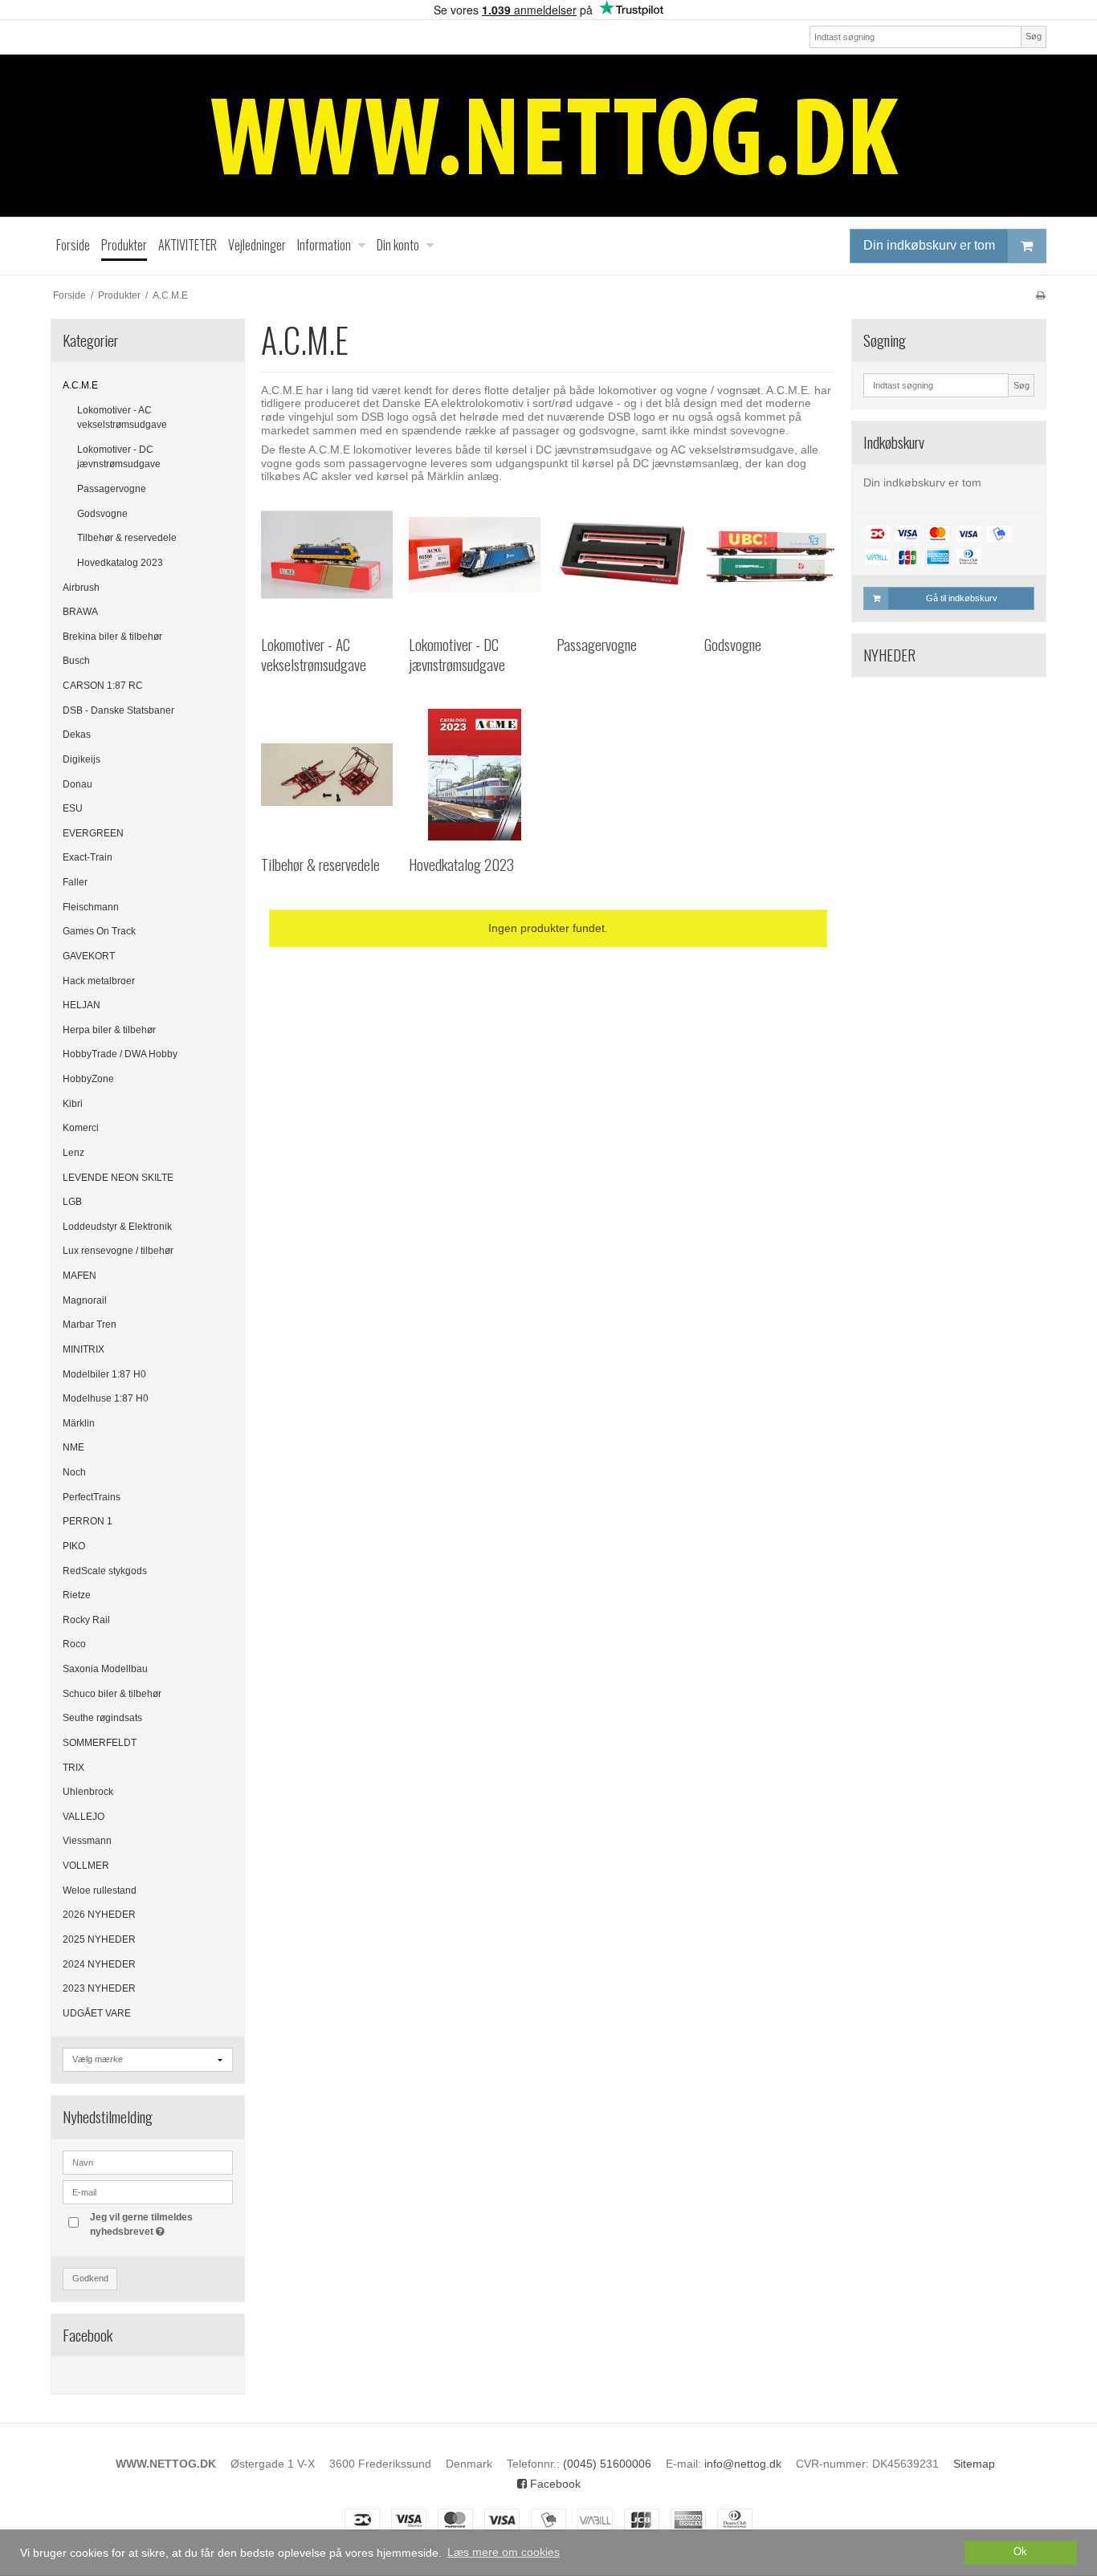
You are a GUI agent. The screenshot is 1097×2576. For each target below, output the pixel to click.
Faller (75, 882)
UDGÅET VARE (97, 2013)
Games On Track (99, 931)
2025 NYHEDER (99, 1939)
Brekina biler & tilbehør (112, 637)
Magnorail (85, 1300)
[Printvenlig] (1040, 295)
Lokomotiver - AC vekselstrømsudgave (122, 417)
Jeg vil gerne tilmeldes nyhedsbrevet (161, 2224)
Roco (74, 1644)
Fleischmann (91, 907)
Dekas (77, 735)
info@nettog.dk (743, 2464)
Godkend (90, 2278)
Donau (77, 784)
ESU (73, 808)
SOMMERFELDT (100, 1743)
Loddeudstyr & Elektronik (117, 1227)
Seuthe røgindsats (102, 1718)
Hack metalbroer (99, 981)
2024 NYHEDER (99, 1964)
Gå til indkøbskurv (962, 598)
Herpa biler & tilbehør (109, 1030)
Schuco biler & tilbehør (112, 1694)
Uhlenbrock (88, 1792)
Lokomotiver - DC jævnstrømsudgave (119, 457)
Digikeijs (82, 759)
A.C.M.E (80, 385)
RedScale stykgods (105, 1571)
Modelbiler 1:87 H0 (104, 1374)
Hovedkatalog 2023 (120, 563)
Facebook (554, 2484)
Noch (74, 1472)
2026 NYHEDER (99, 1915)
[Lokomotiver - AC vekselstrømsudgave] (327, 555)
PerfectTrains (92, 1497)
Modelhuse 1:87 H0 (106, 1398)
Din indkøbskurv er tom (929, 245)
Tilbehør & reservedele (127, 538)
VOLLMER (86, 1866)
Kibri (73, 1104)
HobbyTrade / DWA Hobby (120, 1054)
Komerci (81, 1128)
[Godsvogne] (770, 555)
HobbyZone (88, 1079)
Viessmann (87, 1841)
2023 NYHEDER (99, 1988)
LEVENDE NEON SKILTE (118, 1178)
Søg (1034, 36)
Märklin (79, 1423)
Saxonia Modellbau (105, 1669)
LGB (72, 1202)
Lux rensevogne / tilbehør (118, 1251)
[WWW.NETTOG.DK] (548, 136)
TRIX (73, 1768)
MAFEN (80, 1276)
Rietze (77, 1595)
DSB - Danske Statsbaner (118, 710)
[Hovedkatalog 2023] (475, 775)
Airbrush (81, 588)
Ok (1020, 2552)
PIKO (74, 1546)
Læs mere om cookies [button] (504, 2552)
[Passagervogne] (622, 555)
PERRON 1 (88, 1521)
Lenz (73, 1153)
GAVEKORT (89, 956)
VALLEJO (84, 1817)
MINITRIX (84, 1349)
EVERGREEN (93, 833)
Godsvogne (102, 514)
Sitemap (974, 2464)
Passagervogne (112, 489)
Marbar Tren (90, 1325)
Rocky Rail (86, 1620)
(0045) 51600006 (607, 2464)
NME (73, 1447)
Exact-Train (88, 857)
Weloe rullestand (100, 1890)
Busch (76, 661)
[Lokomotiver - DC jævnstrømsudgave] (475, 555)
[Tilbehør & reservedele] (327, 775)
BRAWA (80, 612)
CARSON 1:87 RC (103, 686)
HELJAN (82, 1005)
